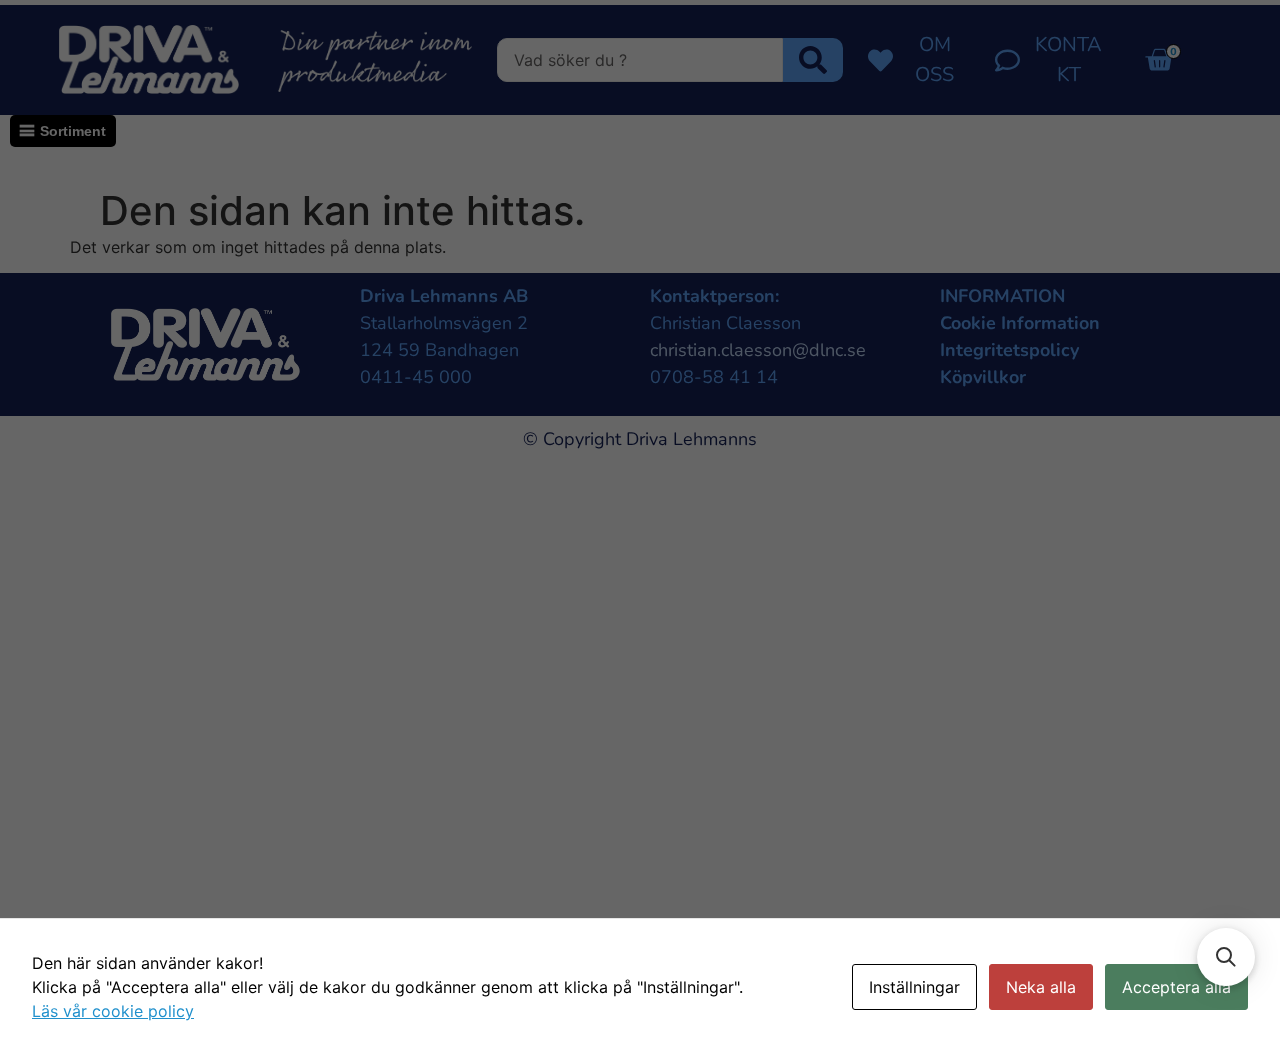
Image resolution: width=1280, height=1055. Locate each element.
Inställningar (914, 987)
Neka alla (1041, 987)
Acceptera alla (1176, 987)
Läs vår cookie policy (113, 1011)
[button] (1226, 957)
